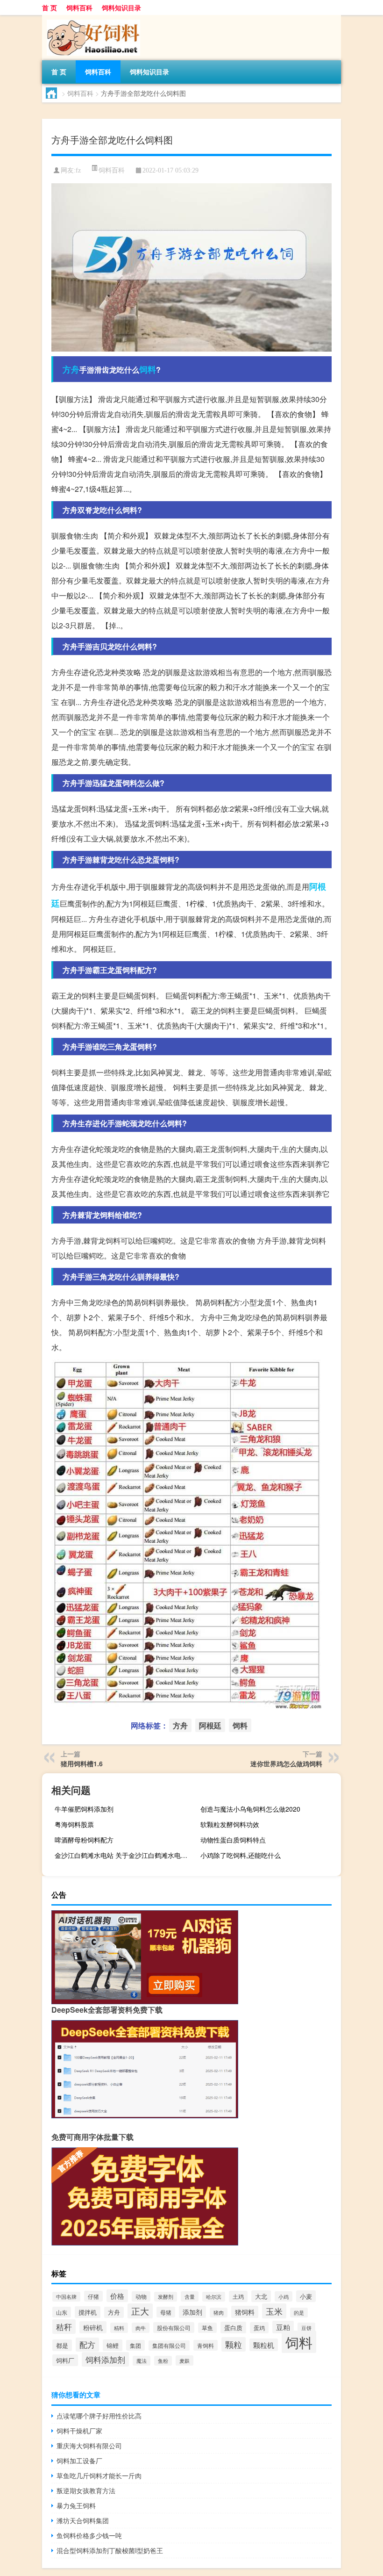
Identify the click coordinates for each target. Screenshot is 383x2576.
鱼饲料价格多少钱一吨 (89, 2535)
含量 (190, 2296)
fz (78, 170)
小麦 (306, 2296)
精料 (119, 2328)
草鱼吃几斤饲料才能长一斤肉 (99, 2475)
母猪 (166, 2312)
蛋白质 (233, 2328)
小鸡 (284, 2296)
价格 (117, 2296)
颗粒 (234, 2344)
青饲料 (206, 2345)
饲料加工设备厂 (79, 2461)
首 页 (50, 7)
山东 (62, 2312)
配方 (87, 2345)
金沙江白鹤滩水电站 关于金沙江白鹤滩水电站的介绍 (124, 1855)
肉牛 (141, 2328)
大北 (261, 2296)
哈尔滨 (214, 2297)
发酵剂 (166, 2297)
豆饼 (306, 2328)
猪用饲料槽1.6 (82, 1763)
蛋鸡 (259, 2328)
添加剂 (192, 2312)
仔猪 (93, 2296)
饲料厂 (65, 2360)
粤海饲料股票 (74, 1824)
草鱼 (207, 2328)
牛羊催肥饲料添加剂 (84, 1809)
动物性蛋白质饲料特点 (233, 1840)
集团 (135, 2345)
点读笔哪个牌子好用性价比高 (99, 2416)
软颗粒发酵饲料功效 (230, 1824)
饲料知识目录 (121, 7)
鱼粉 (163, 2361)
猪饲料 (245, 2312)
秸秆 (64, 2327)
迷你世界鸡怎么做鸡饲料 (286, 1763)
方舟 (71, 369)
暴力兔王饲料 (76, 2505)
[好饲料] (91, 18)
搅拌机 (88, 2312)
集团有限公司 (169, 2346)
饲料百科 (79, 7)
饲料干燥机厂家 (79, 2431)
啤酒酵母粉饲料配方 (84, 1840)
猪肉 (219, 2313)
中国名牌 (66, 2297)
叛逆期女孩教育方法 (86, 2490)
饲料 (148, 369)
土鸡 (238, 2296)
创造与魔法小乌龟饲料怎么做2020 (250, 1809)
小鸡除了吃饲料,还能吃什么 (241, 1855)
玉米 (274, 2311)
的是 (299, 2313)
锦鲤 (113, 2345)
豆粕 (283, 2327)
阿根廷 (210, 1725)
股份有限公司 (174, 2328)
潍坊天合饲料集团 (83, 2520)
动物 (141, 2296)
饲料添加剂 (105, 2359)
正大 (140, 2311)
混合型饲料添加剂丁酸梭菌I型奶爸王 (110, 2550)
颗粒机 (264, 2345)
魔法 (142, 2361)
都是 (62, 2345)
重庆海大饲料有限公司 (89, 2446)
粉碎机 (93, 2327)
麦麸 (184, 2360)
